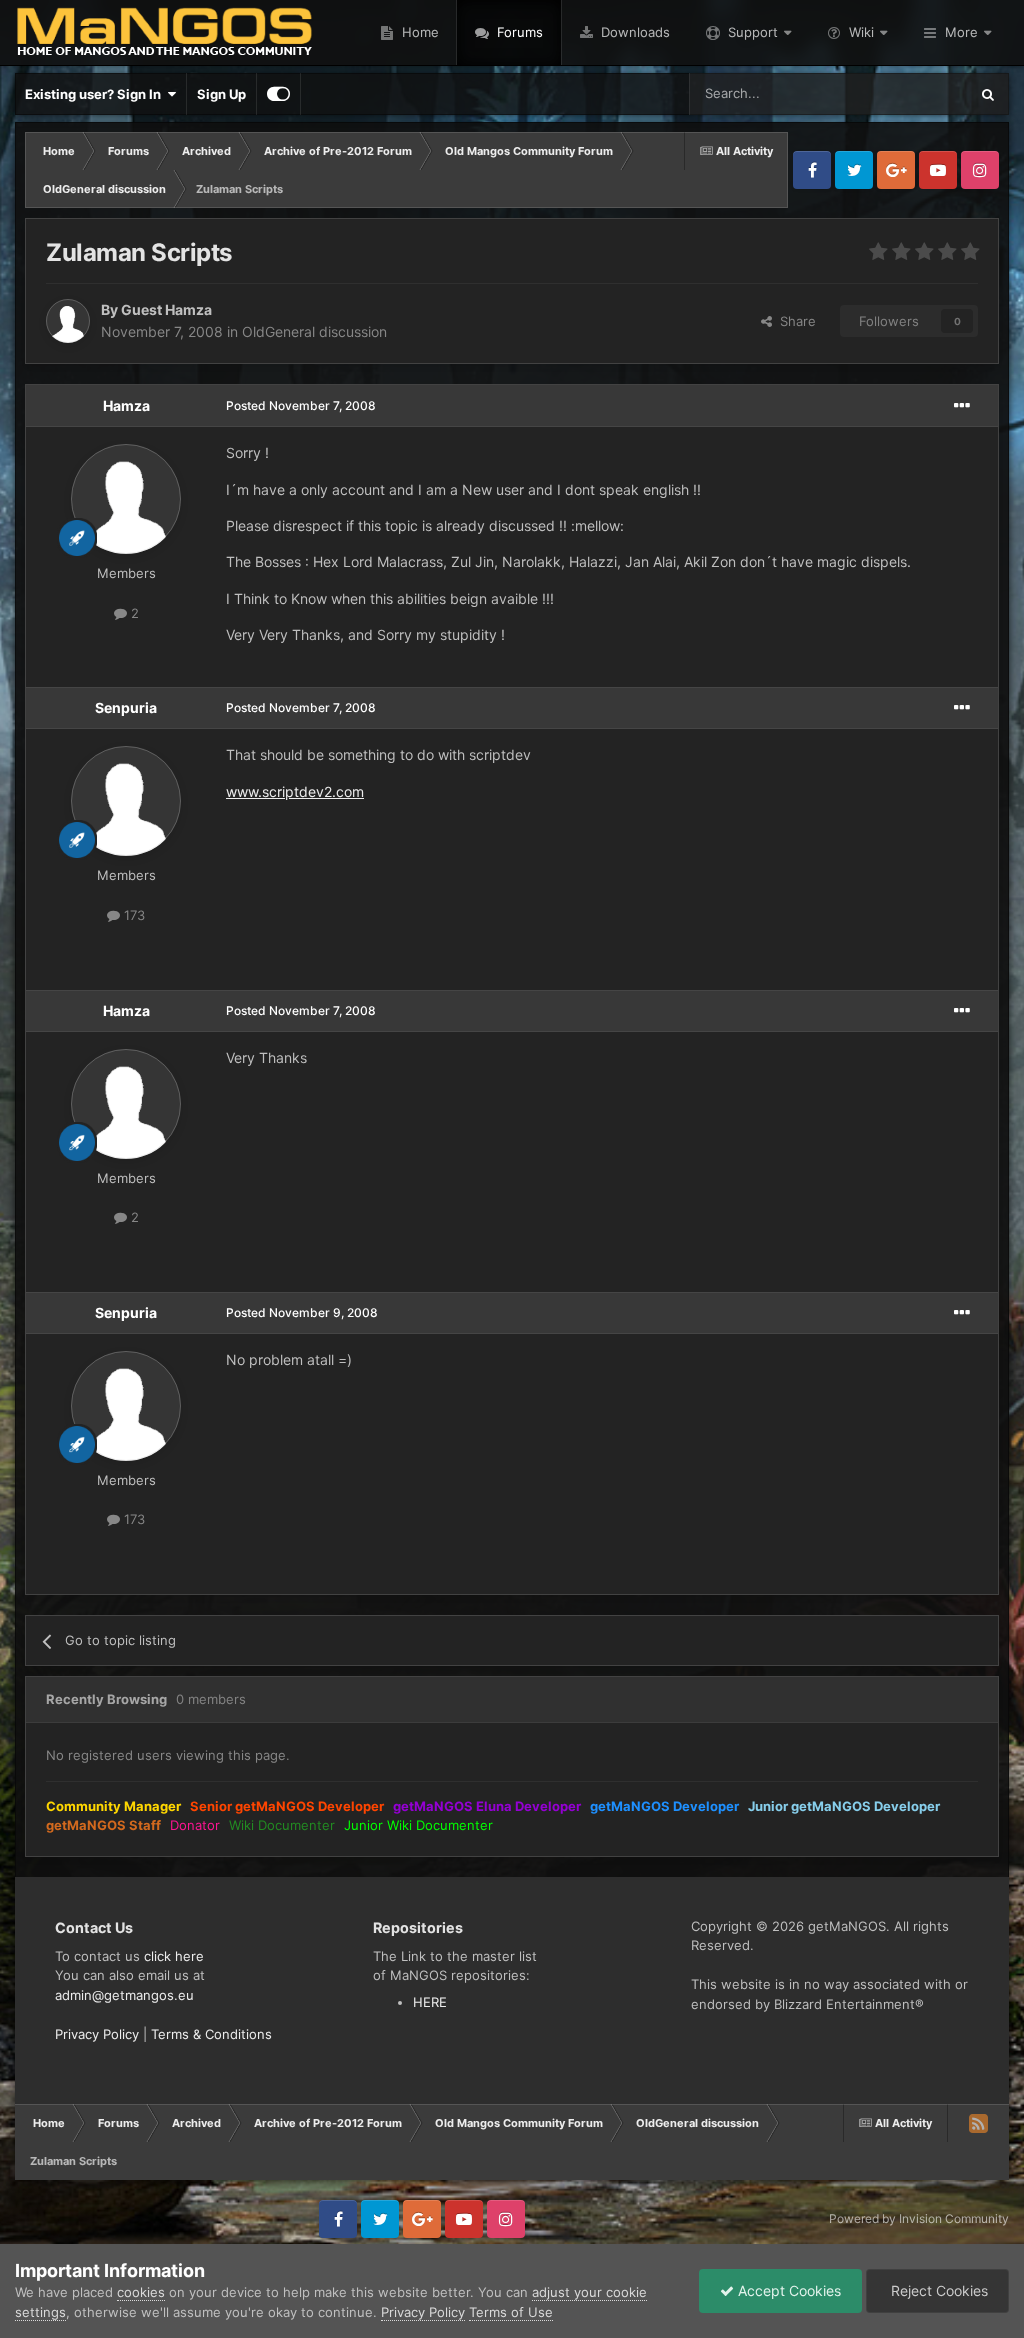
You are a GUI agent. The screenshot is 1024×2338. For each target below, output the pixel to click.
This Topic (911, 93)
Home (418, 32)
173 (132, 915)
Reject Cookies (937, 2290)
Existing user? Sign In (96, 94)
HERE (430, 2002)
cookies (141, 2292)
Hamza (126, 405)
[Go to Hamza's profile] (126, 499)
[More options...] (962, 406)
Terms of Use (511, 2312)
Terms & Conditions (211, 2034)
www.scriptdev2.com (295, 791)
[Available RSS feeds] (978, 2123)
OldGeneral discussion (314, 331)
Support (753, 32)
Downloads (633, 32)
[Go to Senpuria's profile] (126, 801)
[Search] (988, 94)
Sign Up (221, 94)
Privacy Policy (97, 2034)
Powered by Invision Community (919, 2218)
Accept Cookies (787, 2290)
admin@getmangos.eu (124, 1995)
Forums (518, 32)
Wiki (861, 32)
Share (794, 321)
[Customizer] (278, 94)
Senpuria (126, 707)
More (961, 32)
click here (174, 1956)
